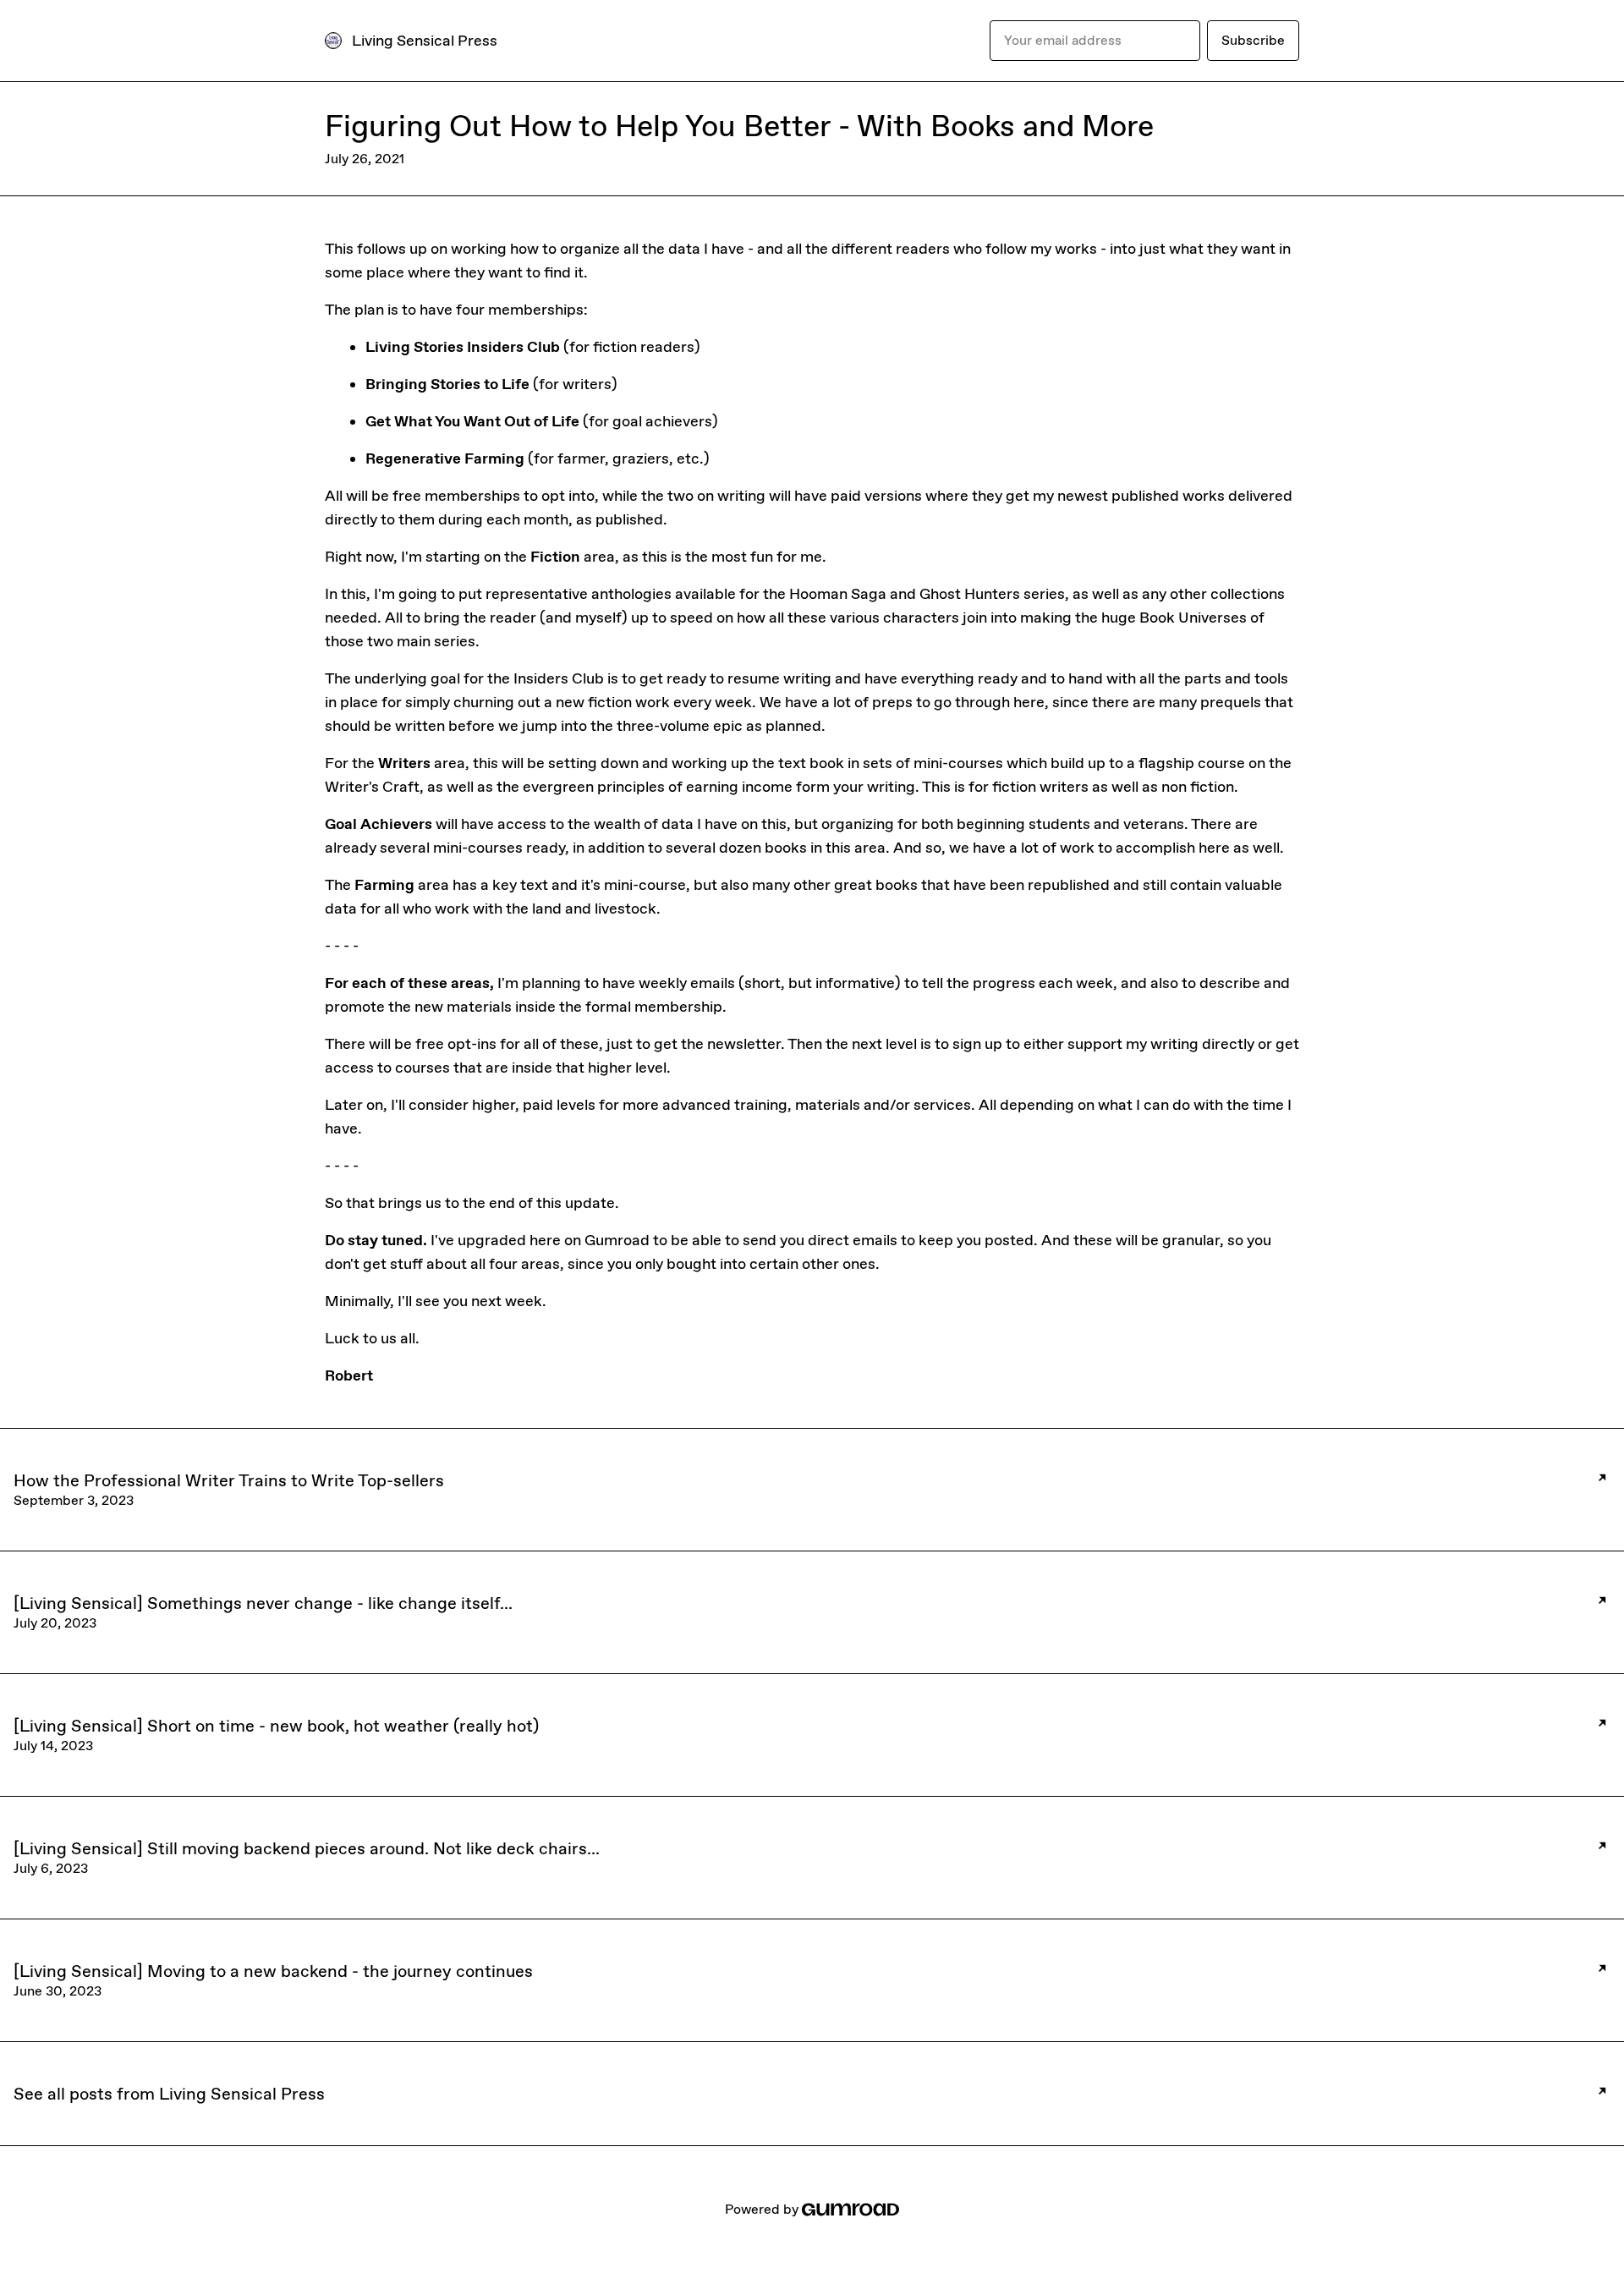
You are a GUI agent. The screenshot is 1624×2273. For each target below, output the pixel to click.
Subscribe (1253, 40)
